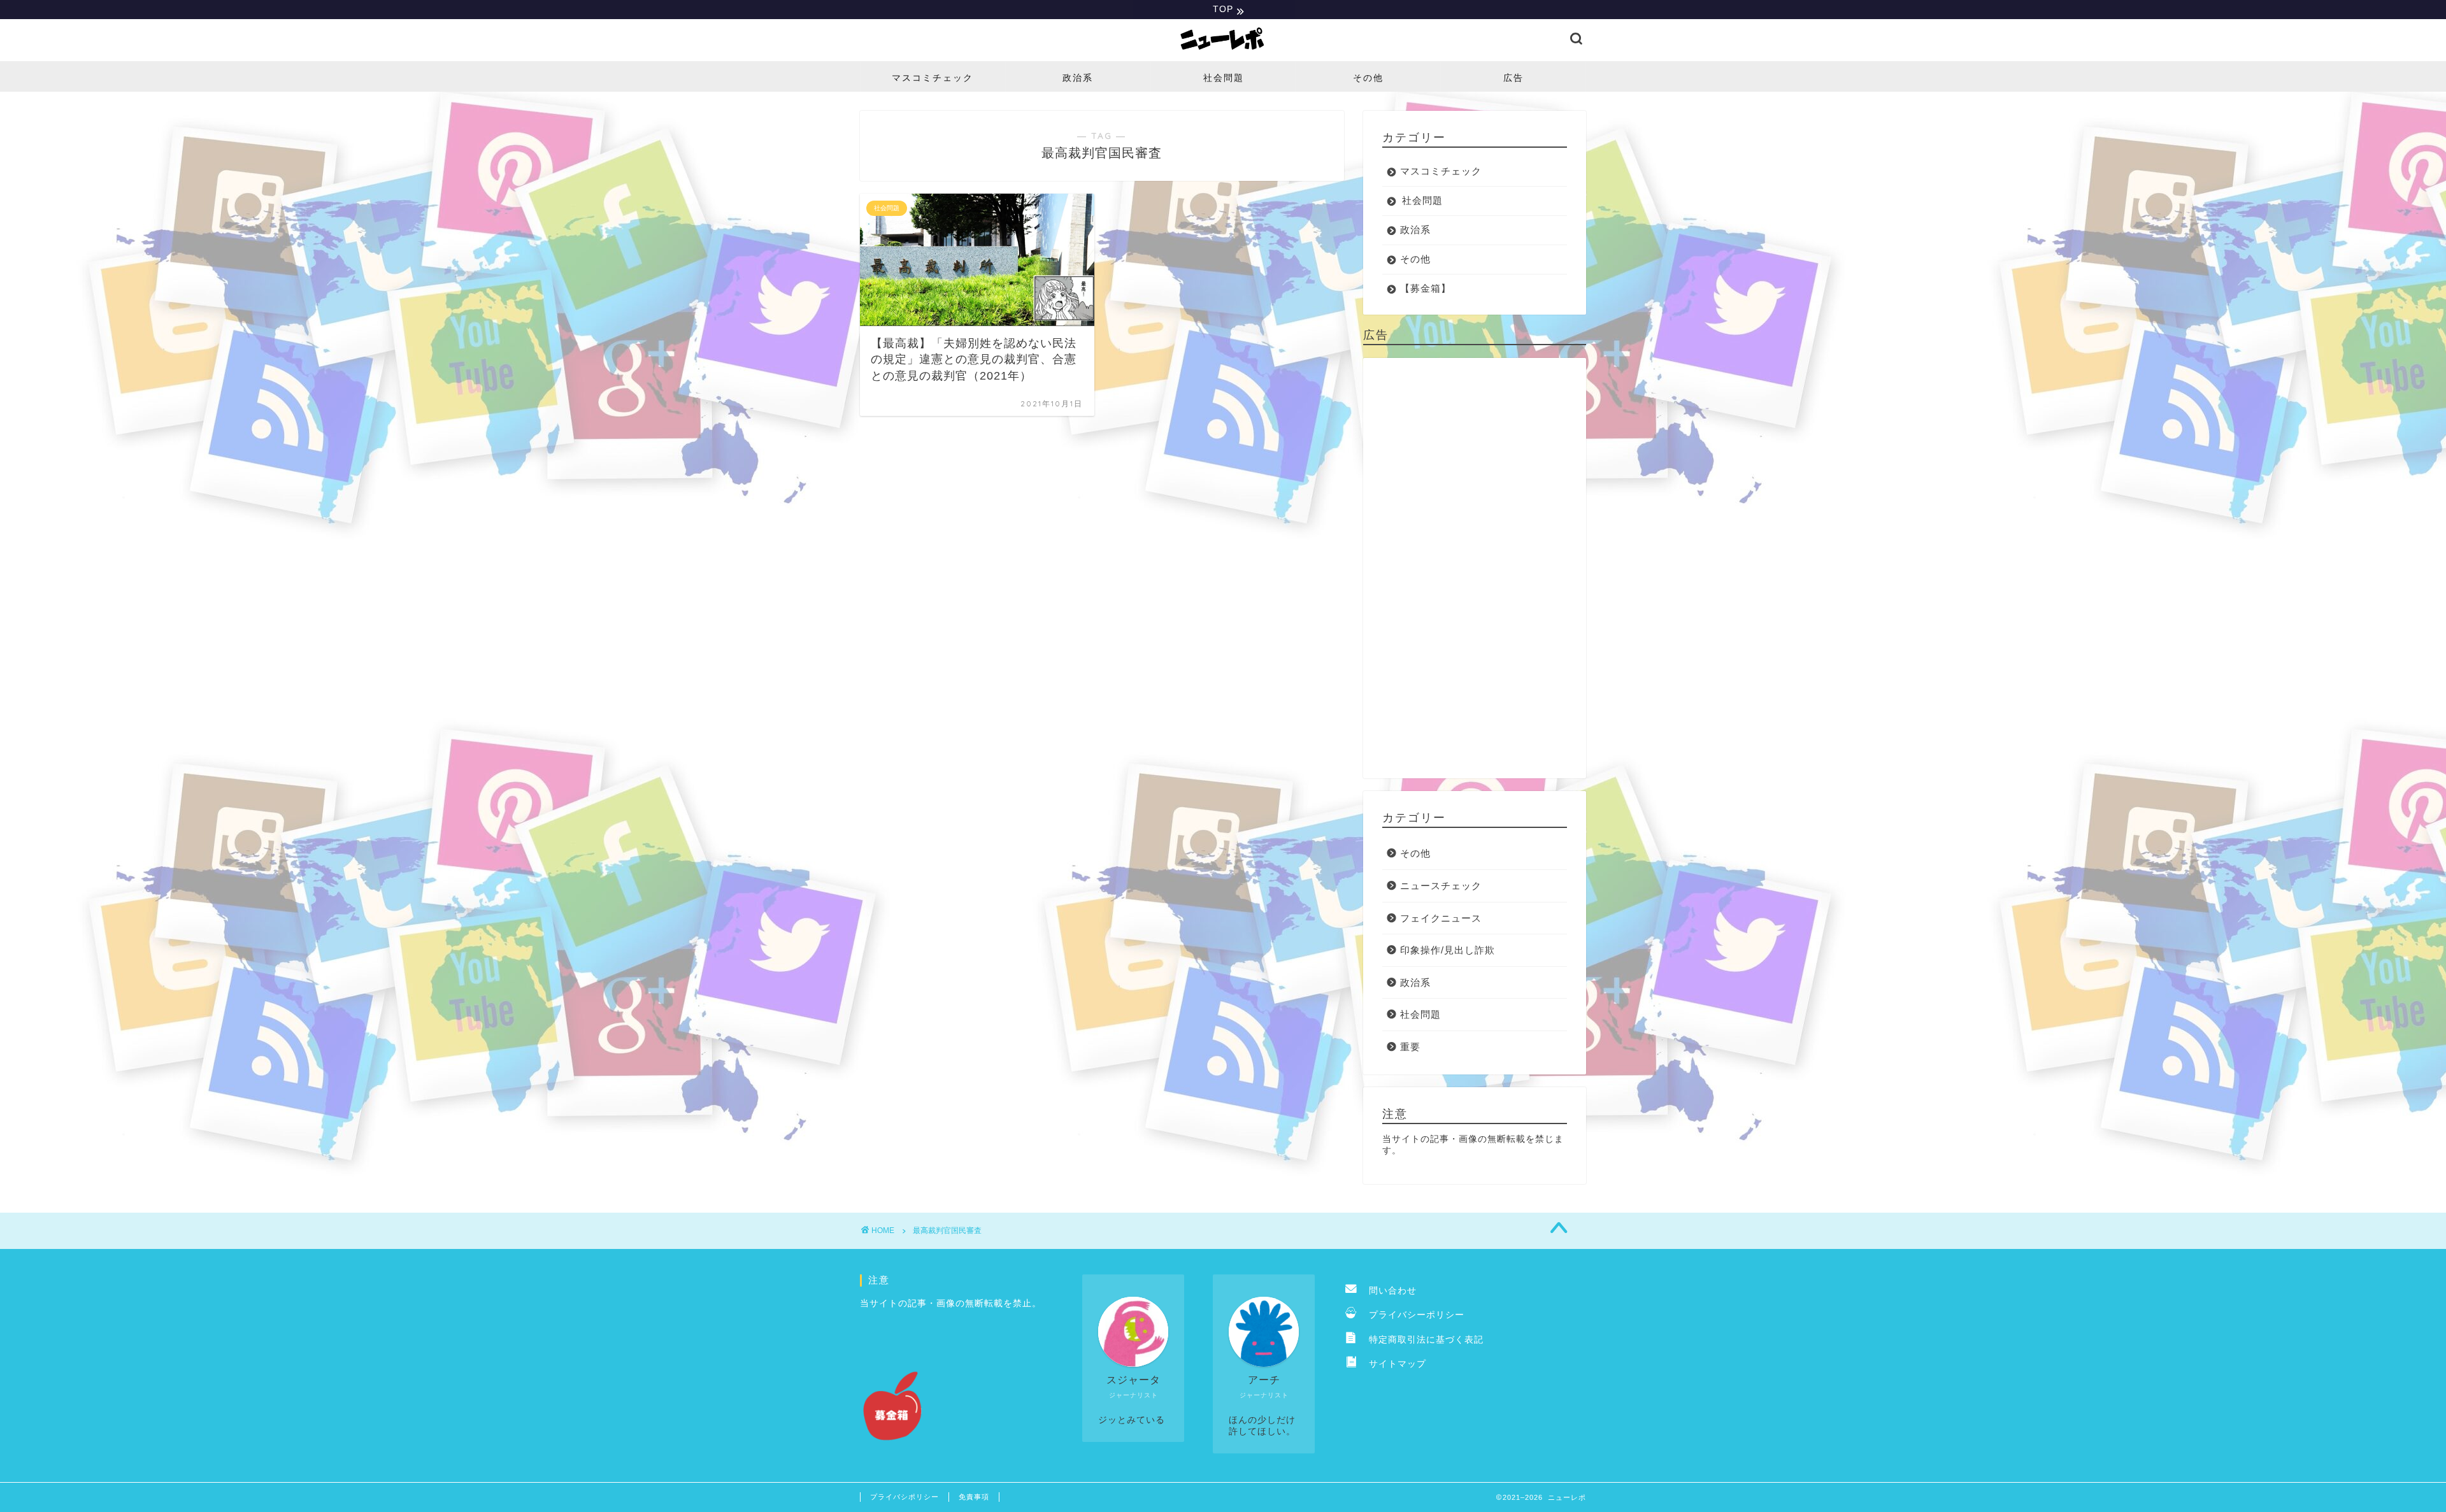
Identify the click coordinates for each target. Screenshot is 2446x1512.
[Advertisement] (1475, 568)
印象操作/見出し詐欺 (1448, 950)
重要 (1410, 1047)
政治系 (1078, 78)
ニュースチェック (1441, 886)
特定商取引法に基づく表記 (1421, 1340)
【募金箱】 (1426, 288)
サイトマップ (1393, 1364)
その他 (1368, 78)
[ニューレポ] (1223, 53)
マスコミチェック (933, 78)
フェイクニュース (1441, 918)
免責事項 (974, 1497)
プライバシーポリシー (1412, 1315)
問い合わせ (1388, 1291)
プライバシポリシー (905, 1497)
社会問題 (1224, 78)
